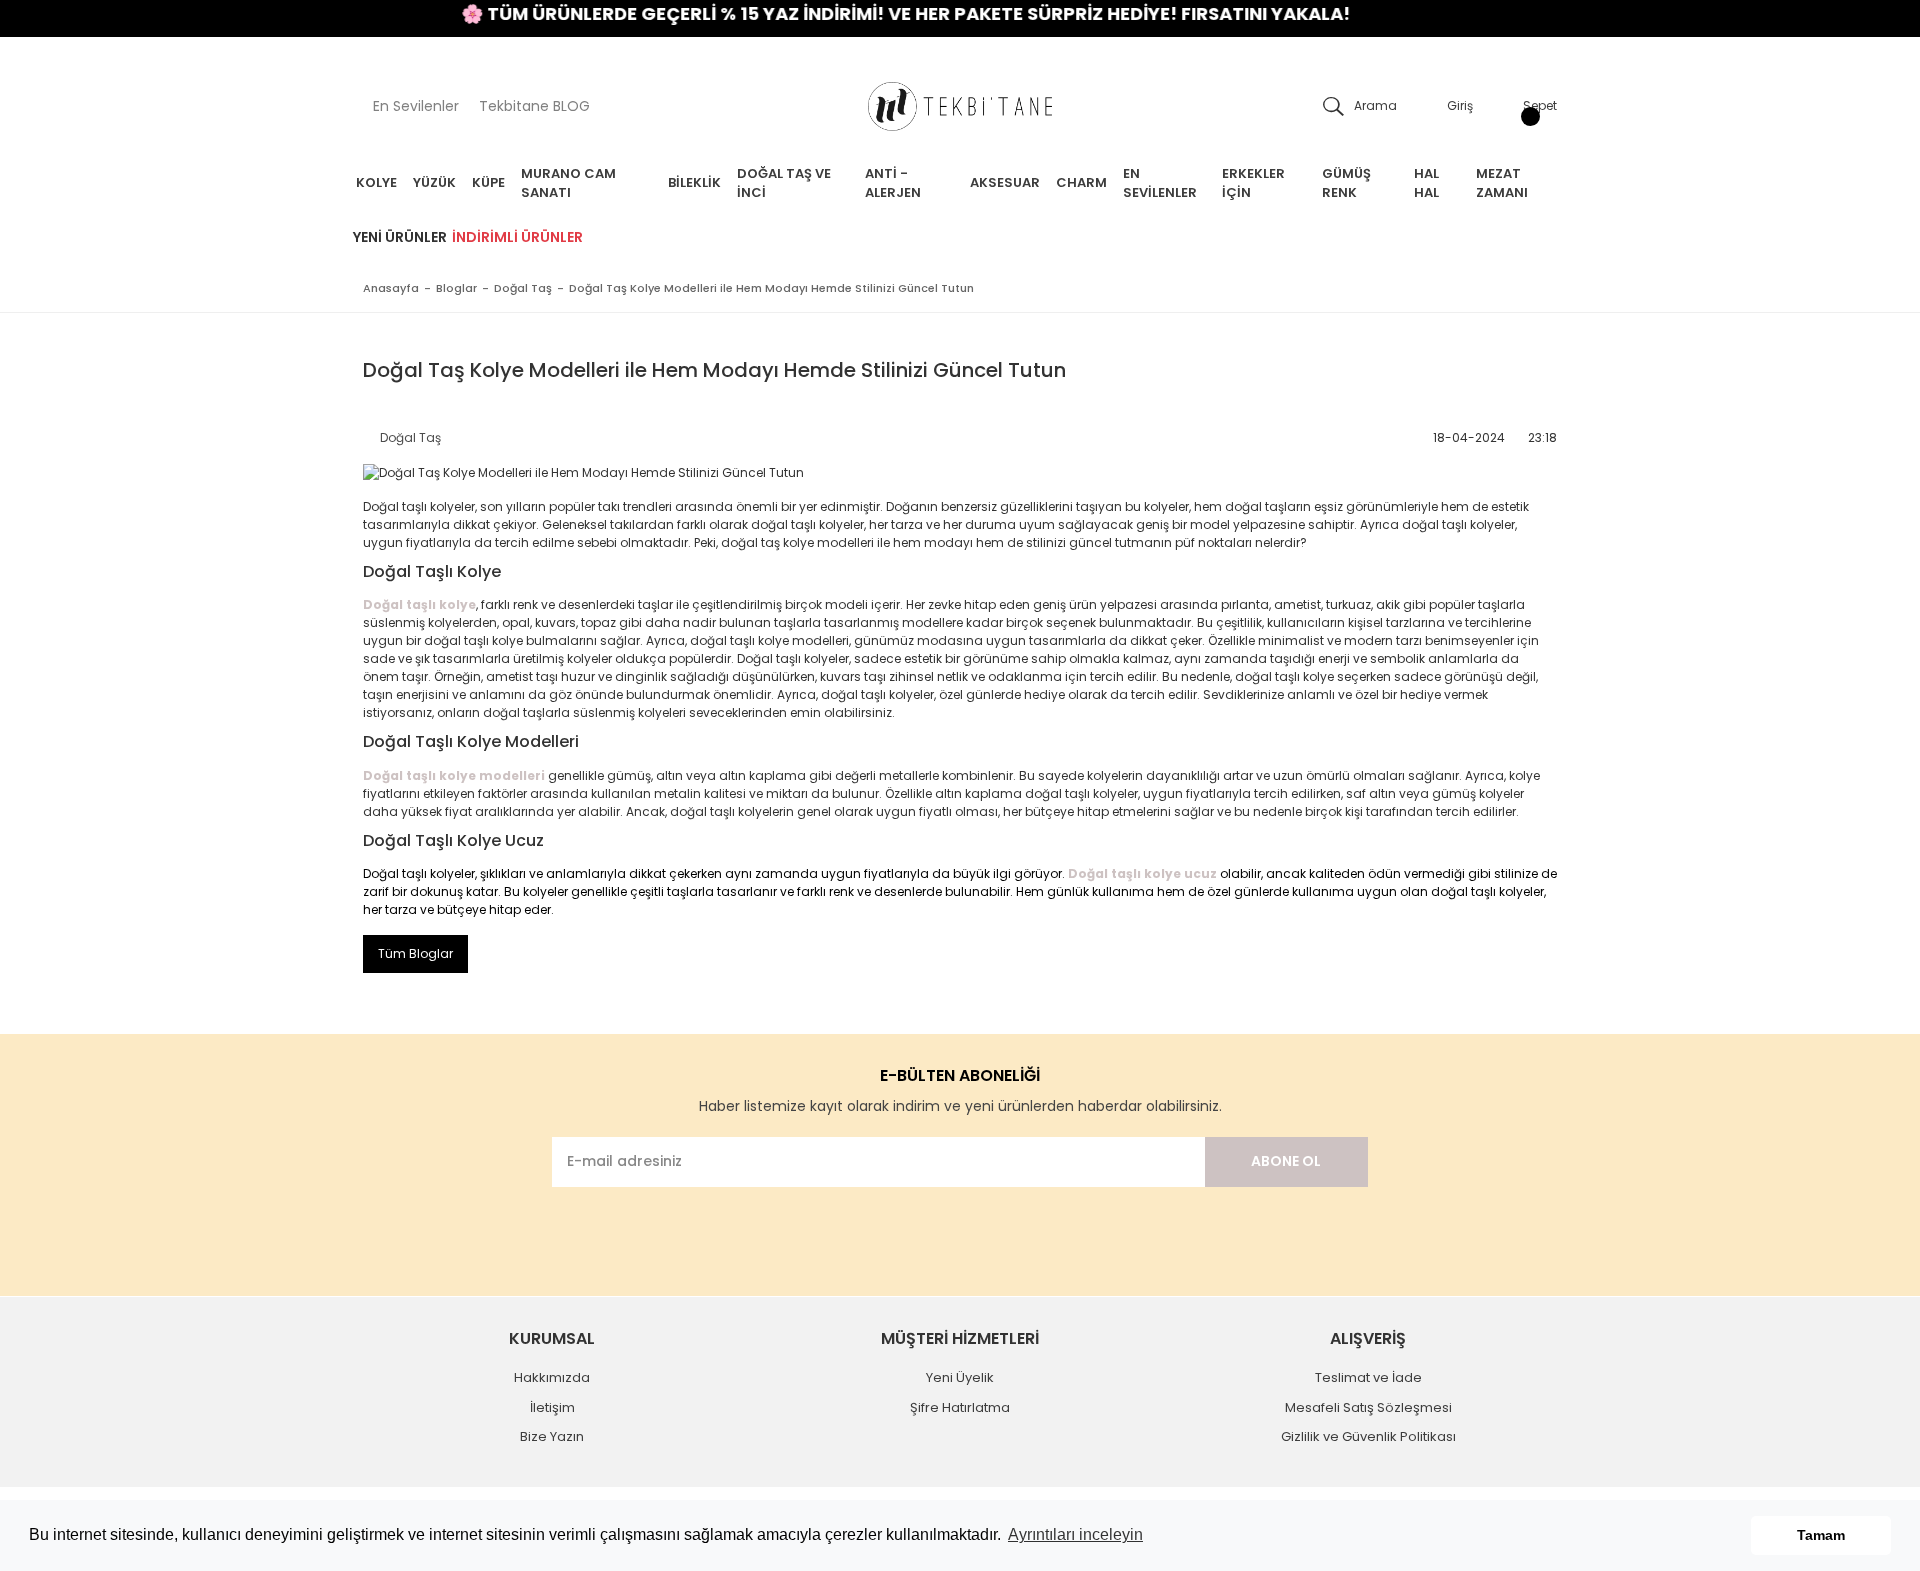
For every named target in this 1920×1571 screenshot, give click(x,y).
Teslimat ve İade (1368, 1377)
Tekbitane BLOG (534, 106)
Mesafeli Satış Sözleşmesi (1368, 1407)
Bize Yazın (552, 1436)
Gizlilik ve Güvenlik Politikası (1368, 1436)
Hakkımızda (552, 1377)
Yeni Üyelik (960, 1377)
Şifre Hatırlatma (960, 1407)
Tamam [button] (1821, 1535)
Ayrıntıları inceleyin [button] (1075, 1534)
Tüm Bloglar (415, 953)
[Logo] (960, 106)
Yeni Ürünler (400, 237)
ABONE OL (1286, 1161)
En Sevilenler (416, 106)
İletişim (552, 1407)
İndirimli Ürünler (517, 237)
